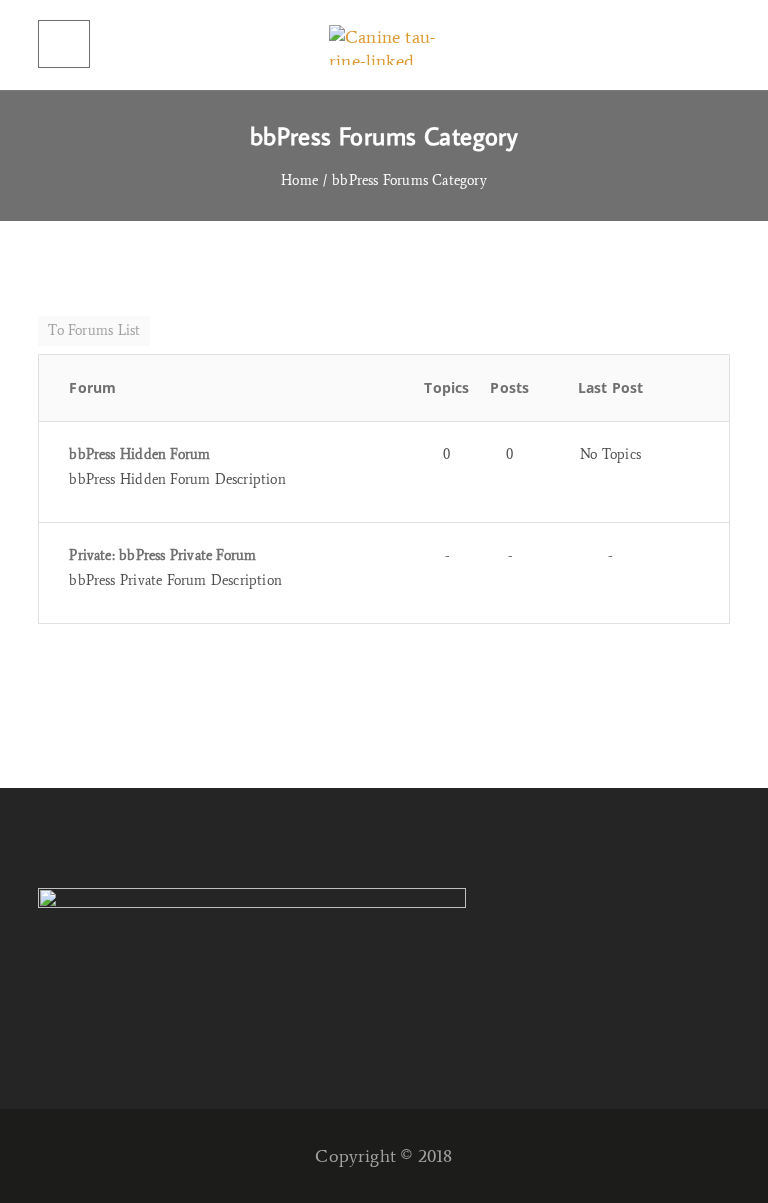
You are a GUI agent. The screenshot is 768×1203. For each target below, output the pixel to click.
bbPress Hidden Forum (139, 454)
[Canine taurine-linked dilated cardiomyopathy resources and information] (384, 45)
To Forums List (94, 330)
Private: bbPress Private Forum (162, 555)
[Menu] (63, 44)
